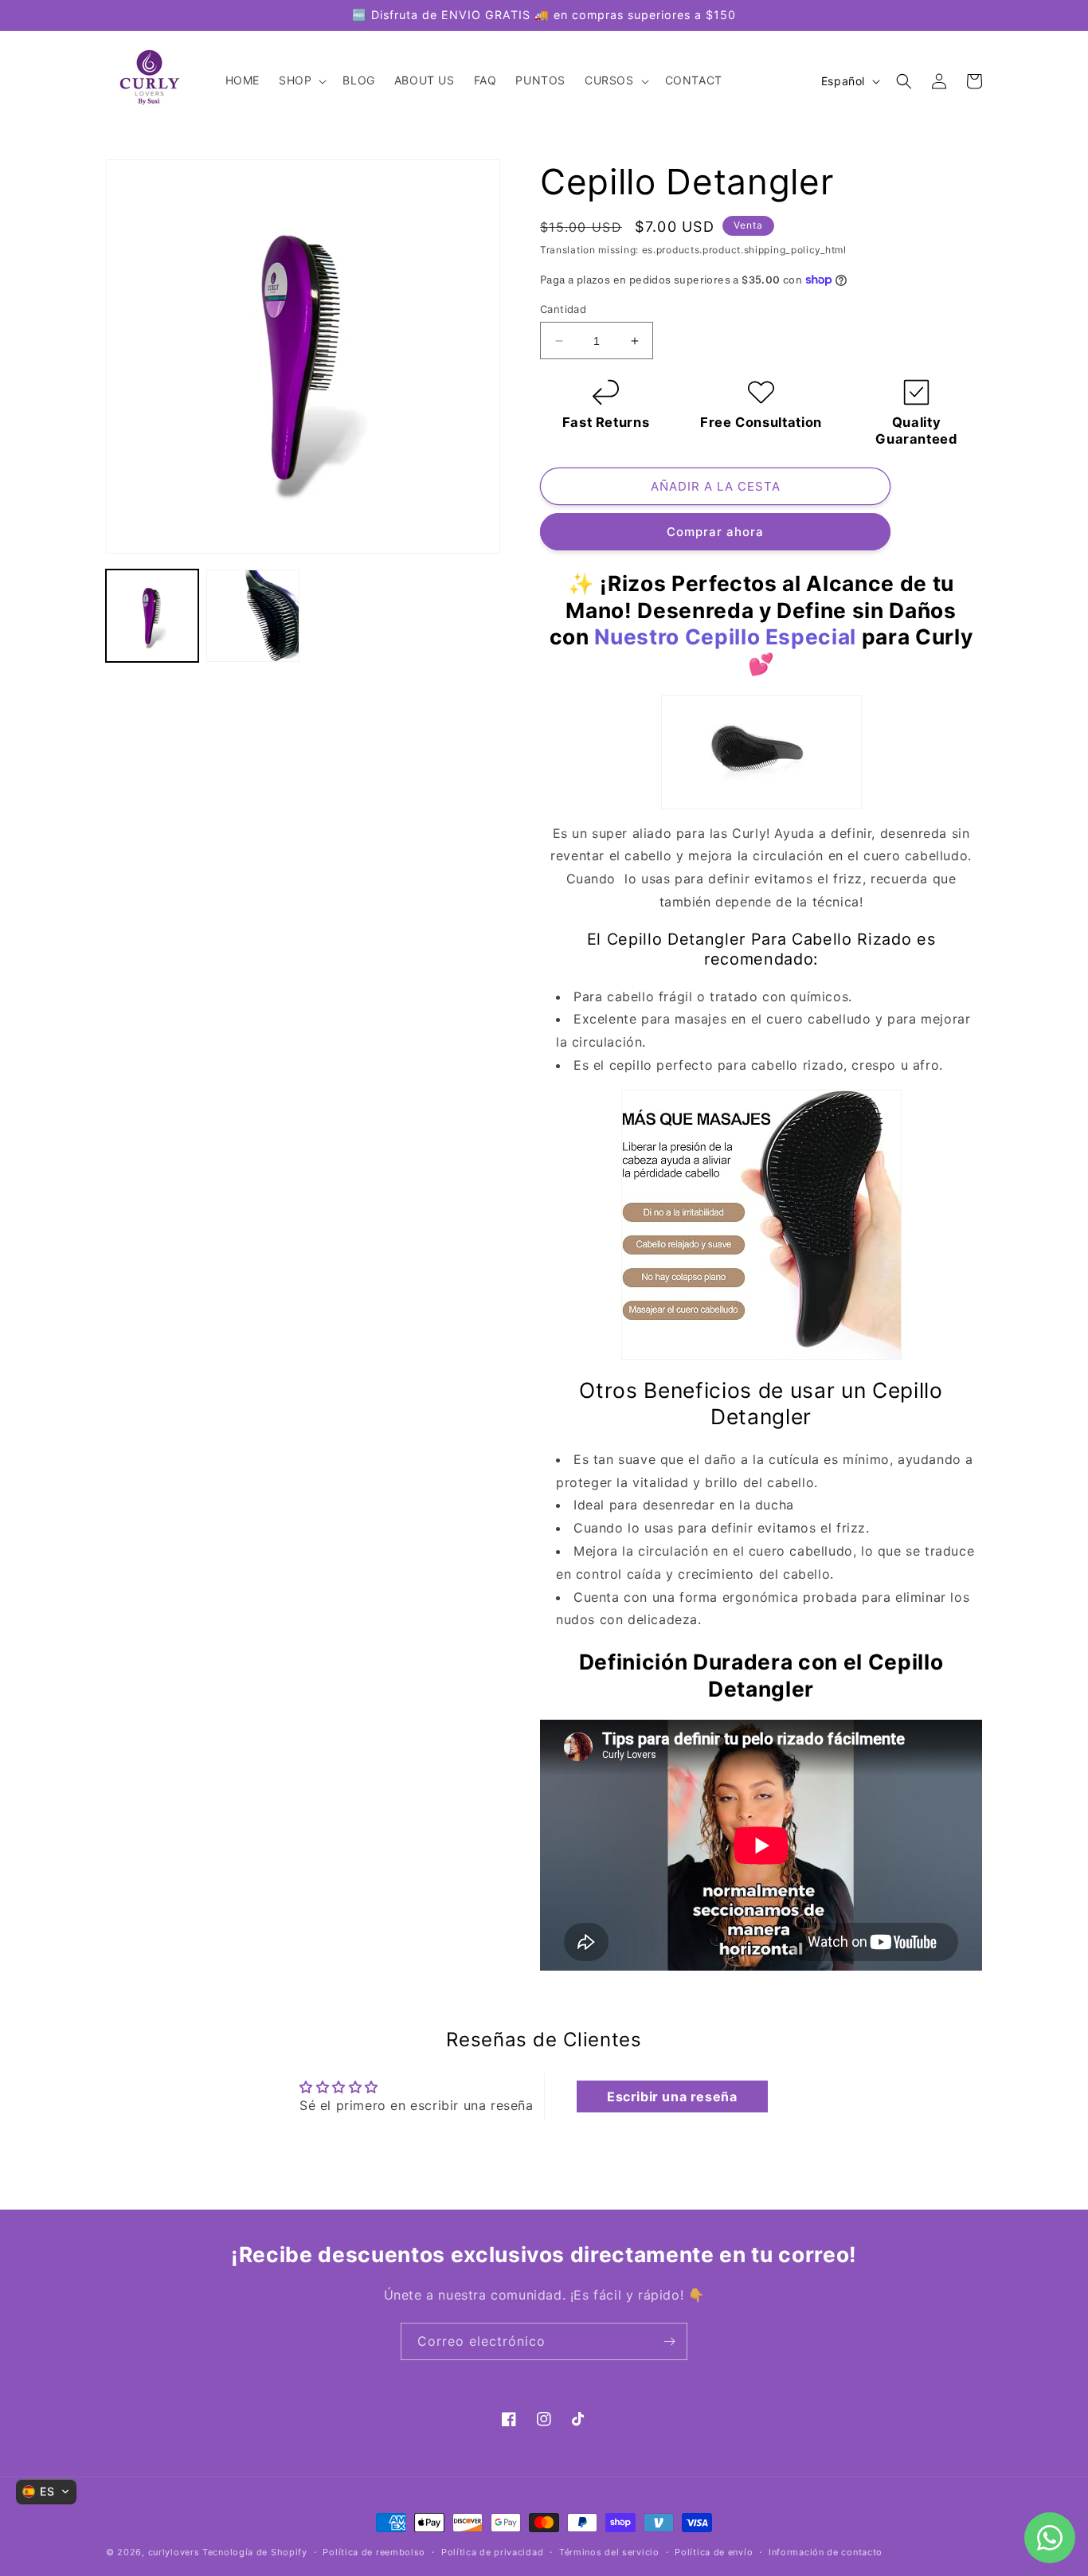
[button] (301, 81)
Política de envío (714, 2552)
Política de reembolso (374, 2552)
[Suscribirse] (669, 2341)
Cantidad (563, 309)
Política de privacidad (492, 2552)
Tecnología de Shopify (255, 2552)
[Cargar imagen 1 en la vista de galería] (152, 616)
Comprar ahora (715, 532)
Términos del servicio (609, 2552)
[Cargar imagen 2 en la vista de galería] (252, 616)
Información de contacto (826, 2552)
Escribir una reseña (672, 2096)
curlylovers (174, 2552)
